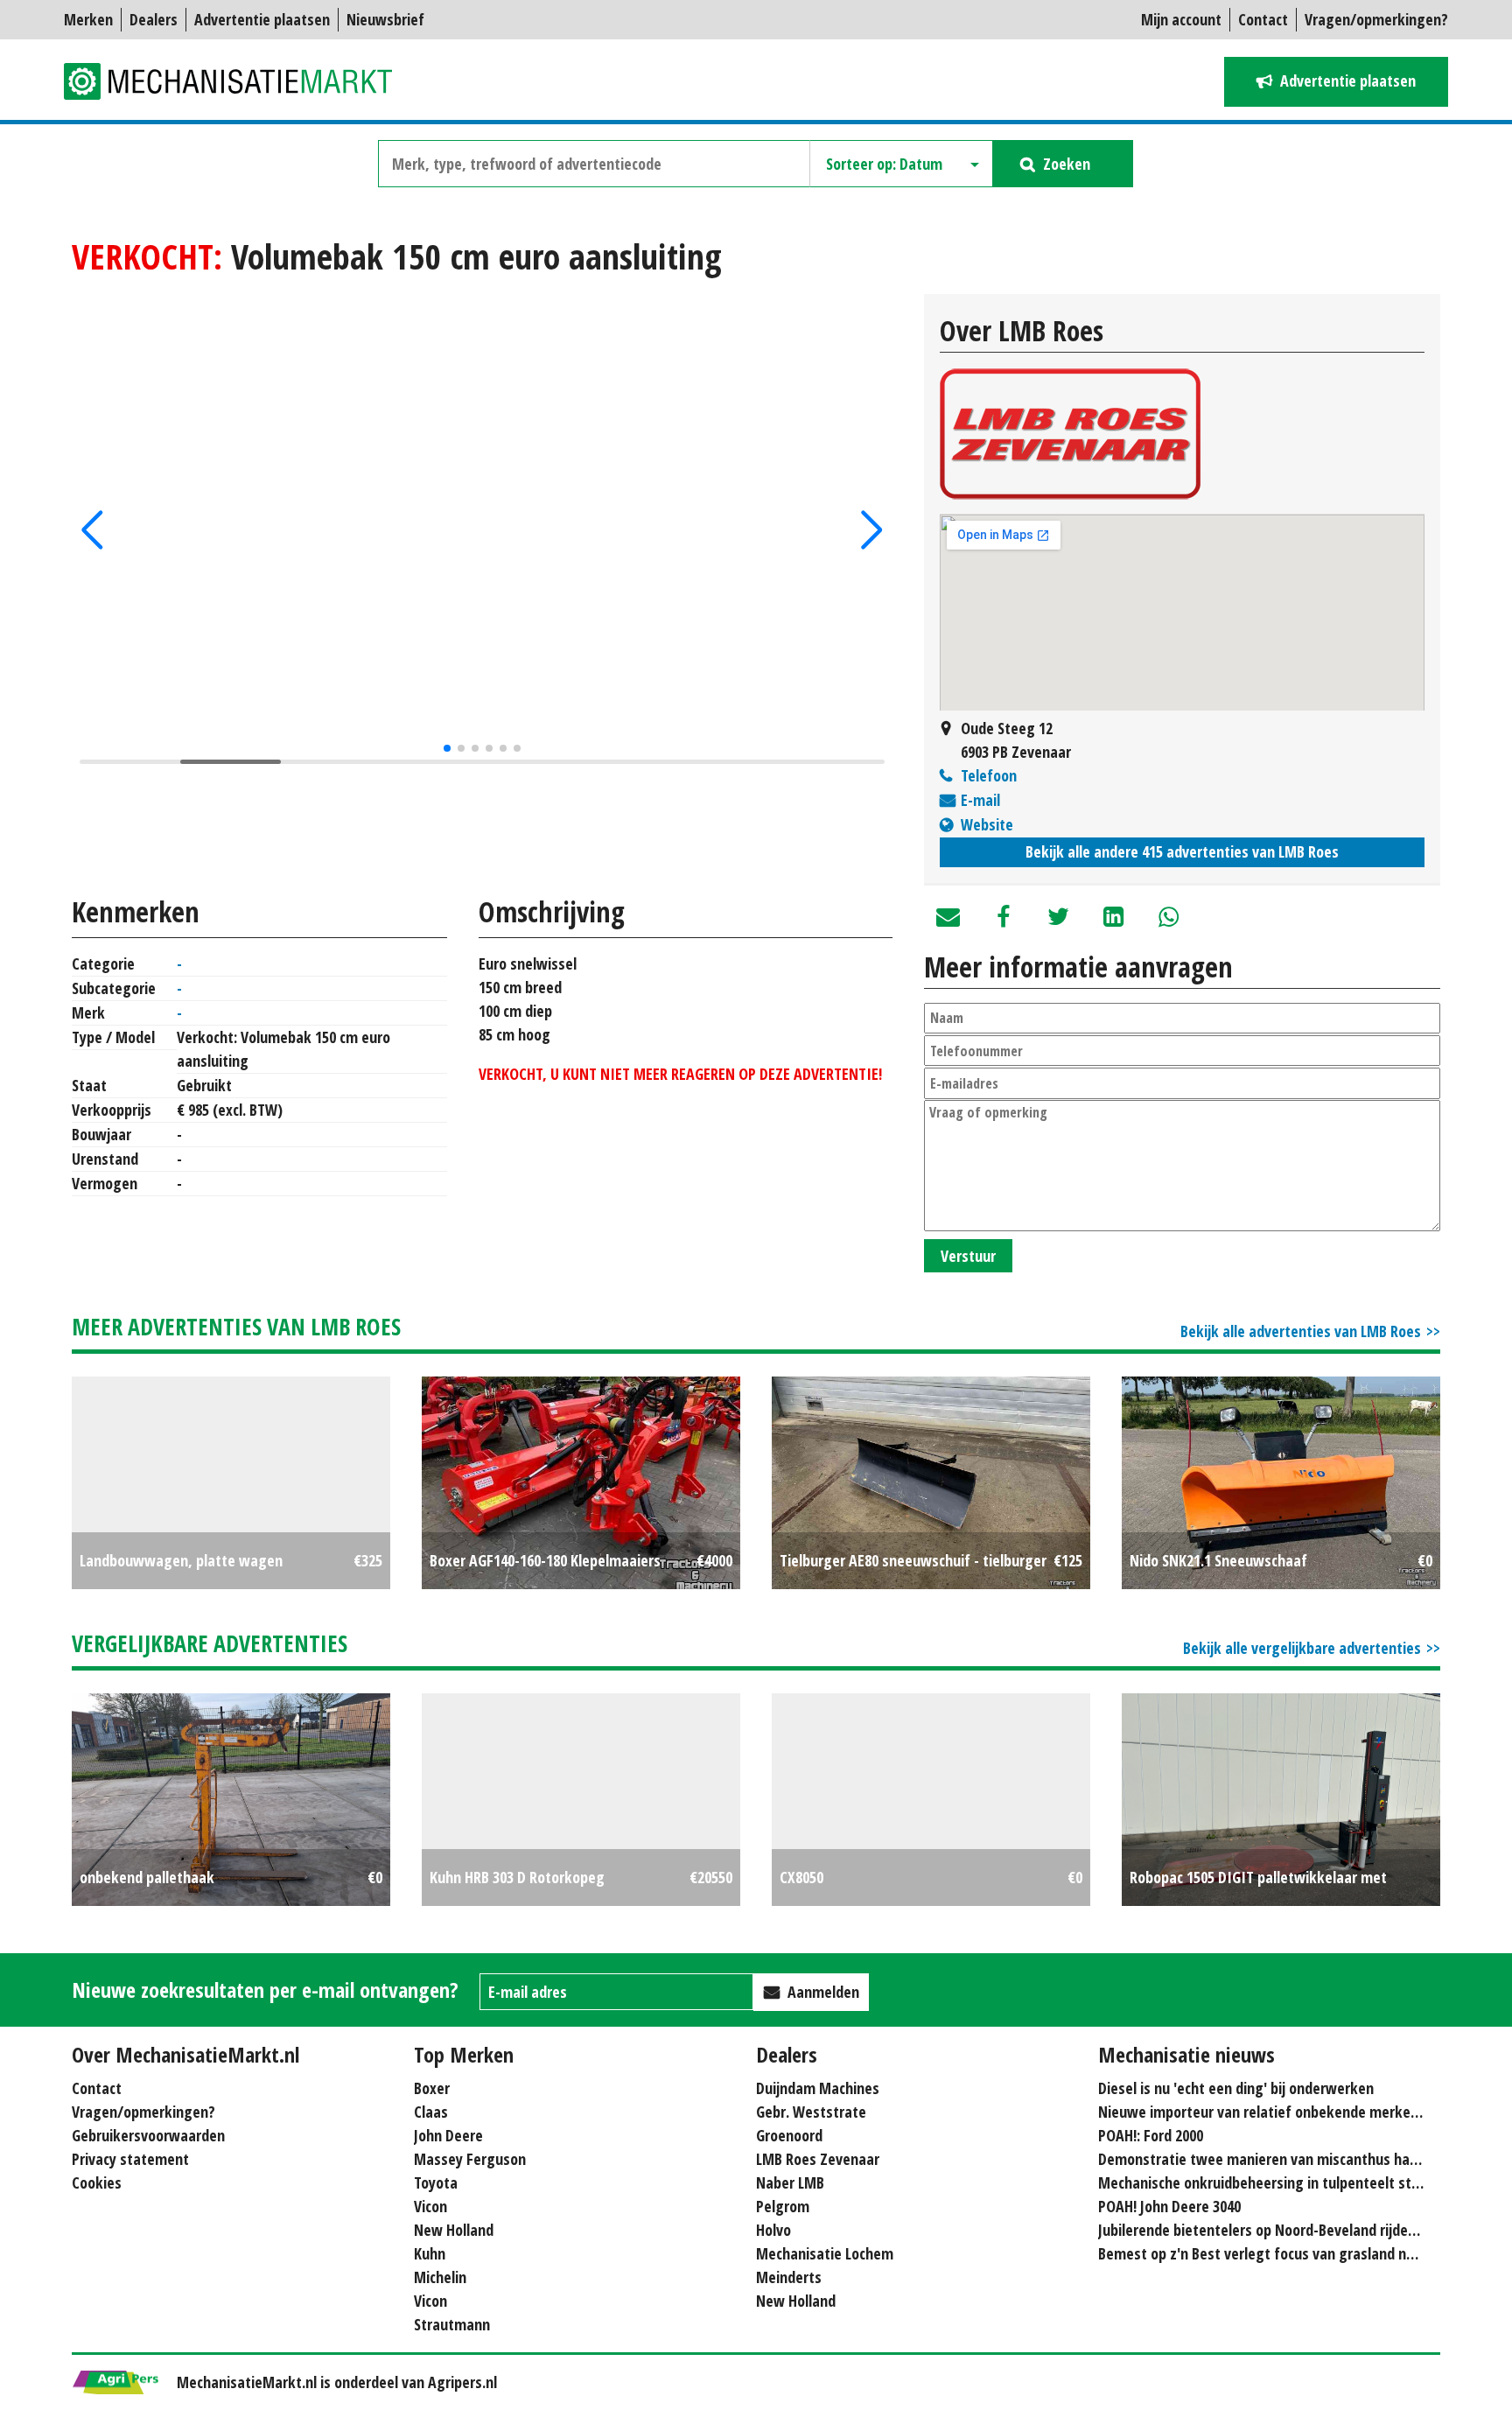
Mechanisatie (239, 81)
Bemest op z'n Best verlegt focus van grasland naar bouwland (1295, 2253)
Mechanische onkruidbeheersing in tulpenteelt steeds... (1275, 2182)
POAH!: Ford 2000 (1151, 2135)
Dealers (154, 19)
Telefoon (989, 775)
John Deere (448, 2135)
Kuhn (430, 2253)
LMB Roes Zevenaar (818, 2159)
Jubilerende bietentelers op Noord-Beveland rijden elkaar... (1284, 2230)
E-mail (980, 800)
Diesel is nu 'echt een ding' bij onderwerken (1236, 2088)
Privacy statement (130, 2159)
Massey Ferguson (470, 2159)
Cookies (97, 2182)
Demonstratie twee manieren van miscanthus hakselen (1275, 2159)
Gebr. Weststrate (811, 2112)
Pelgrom (783, 2206)
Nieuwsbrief (385, 19)
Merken (88, 19)
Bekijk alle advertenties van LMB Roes (1301, 1331)
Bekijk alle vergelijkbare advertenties (1302, 1648)
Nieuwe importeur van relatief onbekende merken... (1263, 2112)
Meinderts (789, 2277)
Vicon (430, 2206)
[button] (92, 530)
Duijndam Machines (818, 2088)
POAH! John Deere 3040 (1169, 2206)
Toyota (436, 2182)
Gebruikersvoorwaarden (148, 2135)
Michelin (440, 2277)
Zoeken (1067, 164)
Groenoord (789, 2135)
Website (987, 824)
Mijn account (1181, 19)
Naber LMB (790, 2182)
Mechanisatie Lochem (825, 2253)
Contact (1263, 19)
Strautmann (452, 2324)
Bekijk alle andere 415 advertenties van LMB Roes (1182, 851)
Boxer (432, 2088)
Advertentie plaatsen (262, 19)
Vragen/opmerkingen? (1376, 19)
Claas (431, 2112)
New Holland (454, 2230)
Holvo (773, 2230)
